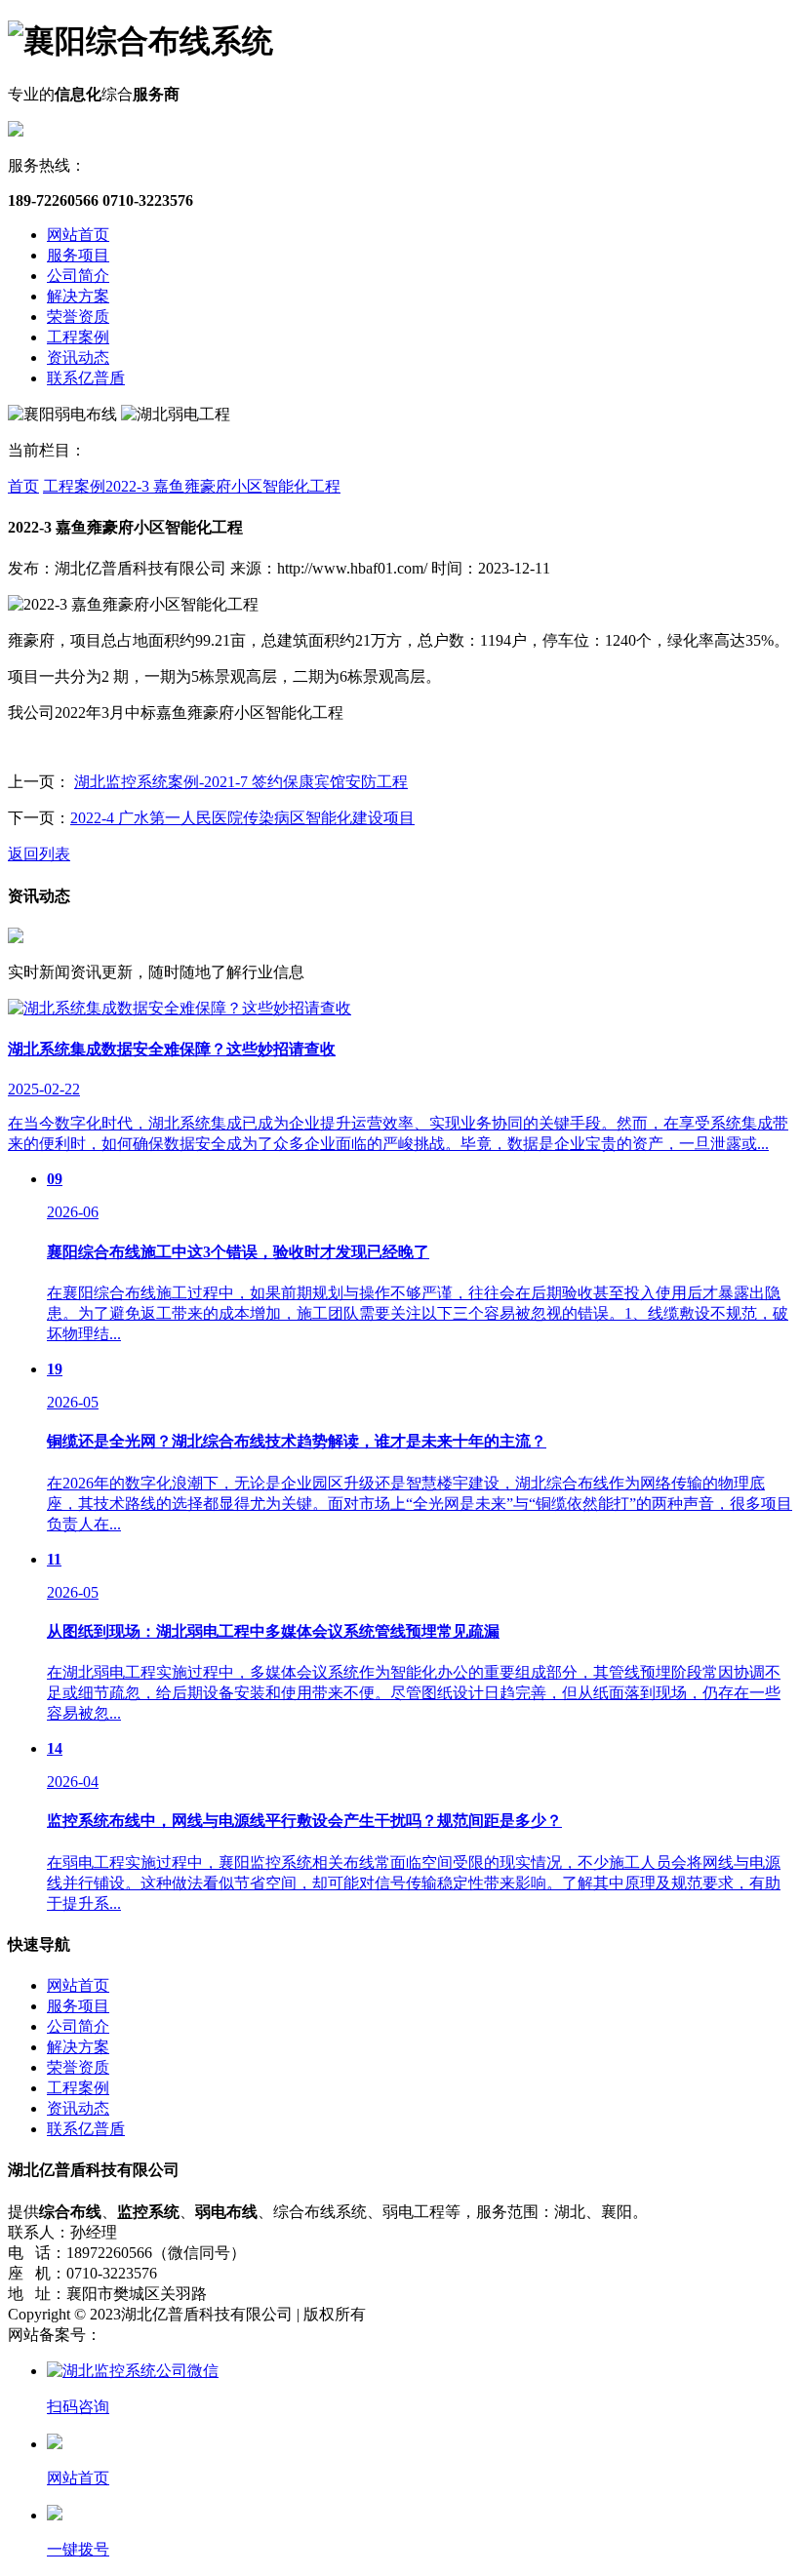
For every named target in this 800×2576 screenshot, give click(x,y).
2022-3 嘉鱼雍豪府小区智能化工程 (223, 486)
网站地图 (283, 2335)
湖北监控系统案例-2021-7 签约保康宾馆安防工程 (241, 782)
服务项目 (78, 255)
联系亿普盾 (86, 378)
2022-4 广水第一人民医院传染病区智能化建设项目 (242, 818)
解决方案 (78, 296)
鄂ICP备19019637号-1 (175, 2335)
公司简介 (78, 276)
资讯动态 (78, 357)
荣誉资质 (78, 317)
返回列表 (39, 854)
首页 (23, 486)
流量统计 (349, 2335)
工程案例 (78, 337)
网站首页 (78, 235)
